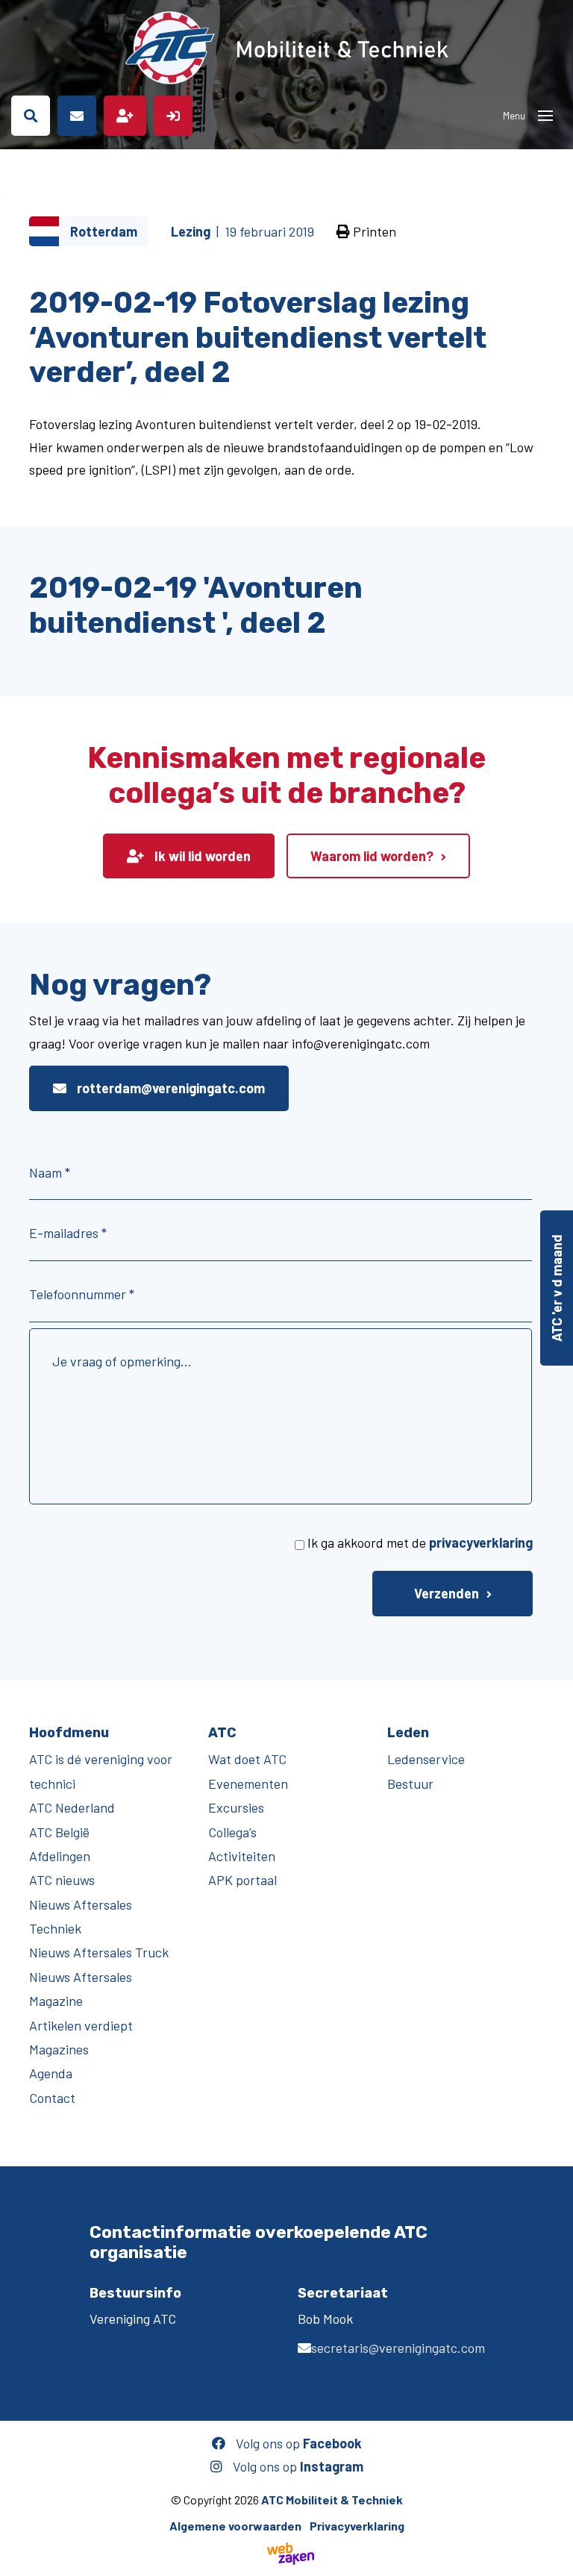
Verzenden (447, 1593)
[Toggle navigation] (545, 116)
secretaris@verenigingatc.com (398, 2348)
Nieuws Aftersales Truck (99, 1952)
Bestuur (410, 1783)
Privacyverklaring (357, 2526)
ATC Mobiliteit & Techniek (332, 2500)
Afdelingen (60, 1856)
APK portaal (242, 1880)
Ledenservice (426, 1759)
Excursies (236, 1807)
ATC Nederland (72, 1807)
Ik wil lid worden (201, 856)
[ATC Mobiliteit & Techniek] (286, 48)
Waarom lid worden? (372, 856)
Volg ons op (297, 2443)
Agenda (51, 2073)
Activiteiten (242, 1856)
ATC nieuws (62, 1880)
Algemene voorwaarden (235, 2526)
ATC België (59, 1832)
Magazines (59, 2049)
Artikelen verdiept (81, 2025)
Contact (52, 2098)
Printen (373, 231)
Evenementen (248, 1783)
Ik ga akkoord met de (420, 1542)
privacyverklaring (481, 1542)
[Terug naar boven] (554, 2557)
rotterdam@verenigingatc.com (169, 1088)
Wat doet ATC (247, 1759)
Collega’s (232, 1832)
